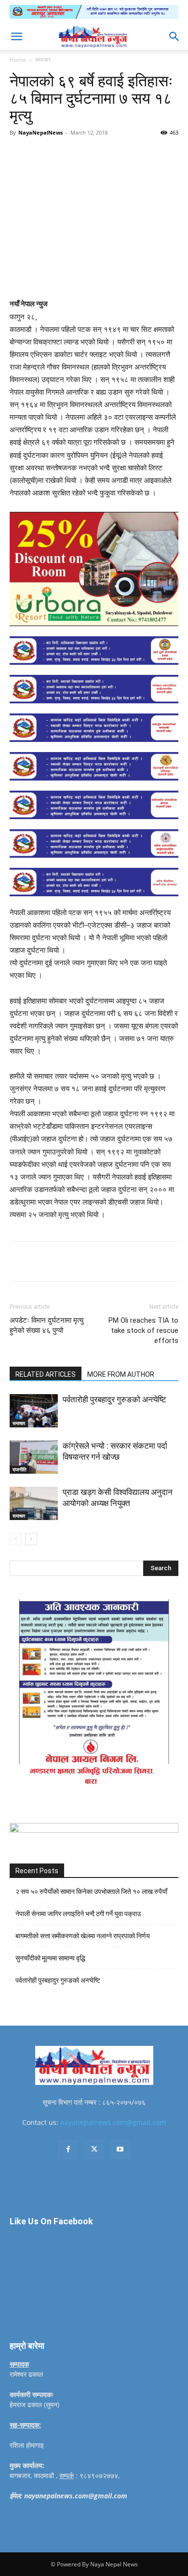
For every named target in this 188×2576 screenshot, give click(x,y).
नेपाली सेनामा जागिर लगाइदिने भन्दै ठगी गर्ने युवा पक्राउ (78, 1914)
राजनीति (20, 1469)
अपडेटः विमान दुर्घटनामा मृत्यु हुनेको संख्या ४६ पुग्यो (47, 1325)
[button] (16, 37)
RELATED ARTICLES (46, 1374)
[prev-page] (16, 1539)
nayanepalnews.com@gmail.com (113, 2122)
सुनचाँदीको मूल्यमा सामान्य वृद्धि (50, 1958)
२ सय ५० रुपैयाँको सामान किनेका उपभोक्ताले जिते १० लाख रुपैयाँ (91, 1891)
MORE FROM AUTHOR (121, 1374)
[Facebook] (50, 154)
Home (18, 60)
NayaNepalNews (40, 132)
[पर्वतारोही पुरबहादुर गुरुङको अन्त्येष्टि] (34, 1411)
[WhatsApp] (116, 154)
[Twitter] (72, 154)
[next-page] (31, 1539)
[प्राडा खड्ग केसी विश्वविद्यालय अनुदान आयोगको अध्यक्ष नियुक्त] (34, 1503)
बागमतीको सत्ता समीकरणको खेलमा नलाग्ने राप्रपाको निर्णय (83, 1936)
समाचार (43, 60)
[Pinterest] (94, 154)
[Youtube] (120, 2150)
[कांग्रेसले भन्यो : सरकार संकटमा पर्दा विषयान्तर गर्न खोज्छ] (34, 1457)
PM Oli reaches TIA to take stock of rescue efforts (143, 1330)
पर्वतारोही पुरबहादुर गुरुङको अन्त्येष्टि (114, 1399)
